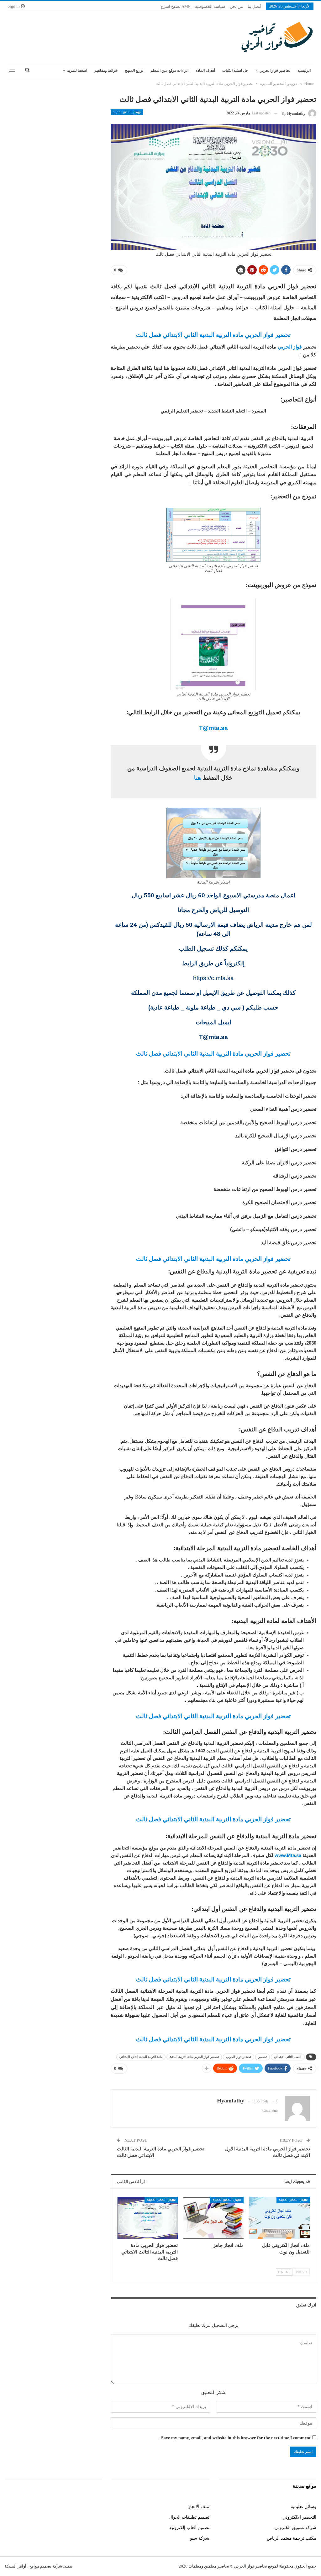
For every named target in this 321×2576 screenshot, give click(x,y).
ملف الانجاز (199, 2507)
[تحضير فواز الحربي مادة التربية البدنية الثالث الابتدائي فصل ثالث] (147, 2218)
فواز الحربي (290, 347)
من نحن (236, 6)
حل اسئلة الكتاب (235, 71)
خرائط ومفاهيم (106, 71)
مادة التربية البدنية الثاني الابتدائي (141, 2057)
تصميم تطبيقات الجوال (189, 2517)
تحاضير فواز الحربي (275, 71)
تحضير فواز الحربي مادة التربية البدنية (194, 2057)
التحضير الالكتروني (299, 2517)
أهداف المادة (205, 71)
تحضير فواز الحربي (239, 2057)
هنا (197, 778)
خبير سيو (94, 2507)
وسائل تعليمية (303, 2507)
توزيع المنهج (134, 71)
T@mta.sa (213, 728)
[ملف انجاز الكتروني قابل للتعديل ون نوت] (279, 2218)
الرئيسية (304, 71)
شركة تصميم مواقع (45, 2566)
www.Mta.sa (288, 1855)
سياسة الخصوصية (210, 6)
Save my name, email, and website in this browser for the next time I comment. (235, 2438)
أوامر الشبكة (16, 2566)
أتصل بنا (255, 6)
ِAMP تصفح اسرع (176, 6)
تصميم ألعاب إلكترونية (189, 2528)
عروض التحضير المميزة (127, 112)
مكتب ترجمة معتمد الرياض (292, 2538)
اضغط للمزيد (77, 71)
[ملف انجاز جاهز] (214, 2218)
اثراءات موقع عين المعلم (169, 71)
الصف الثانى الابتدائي (288, 2057)
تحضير (263, 2057)
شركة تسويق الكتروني (295, 2528)
